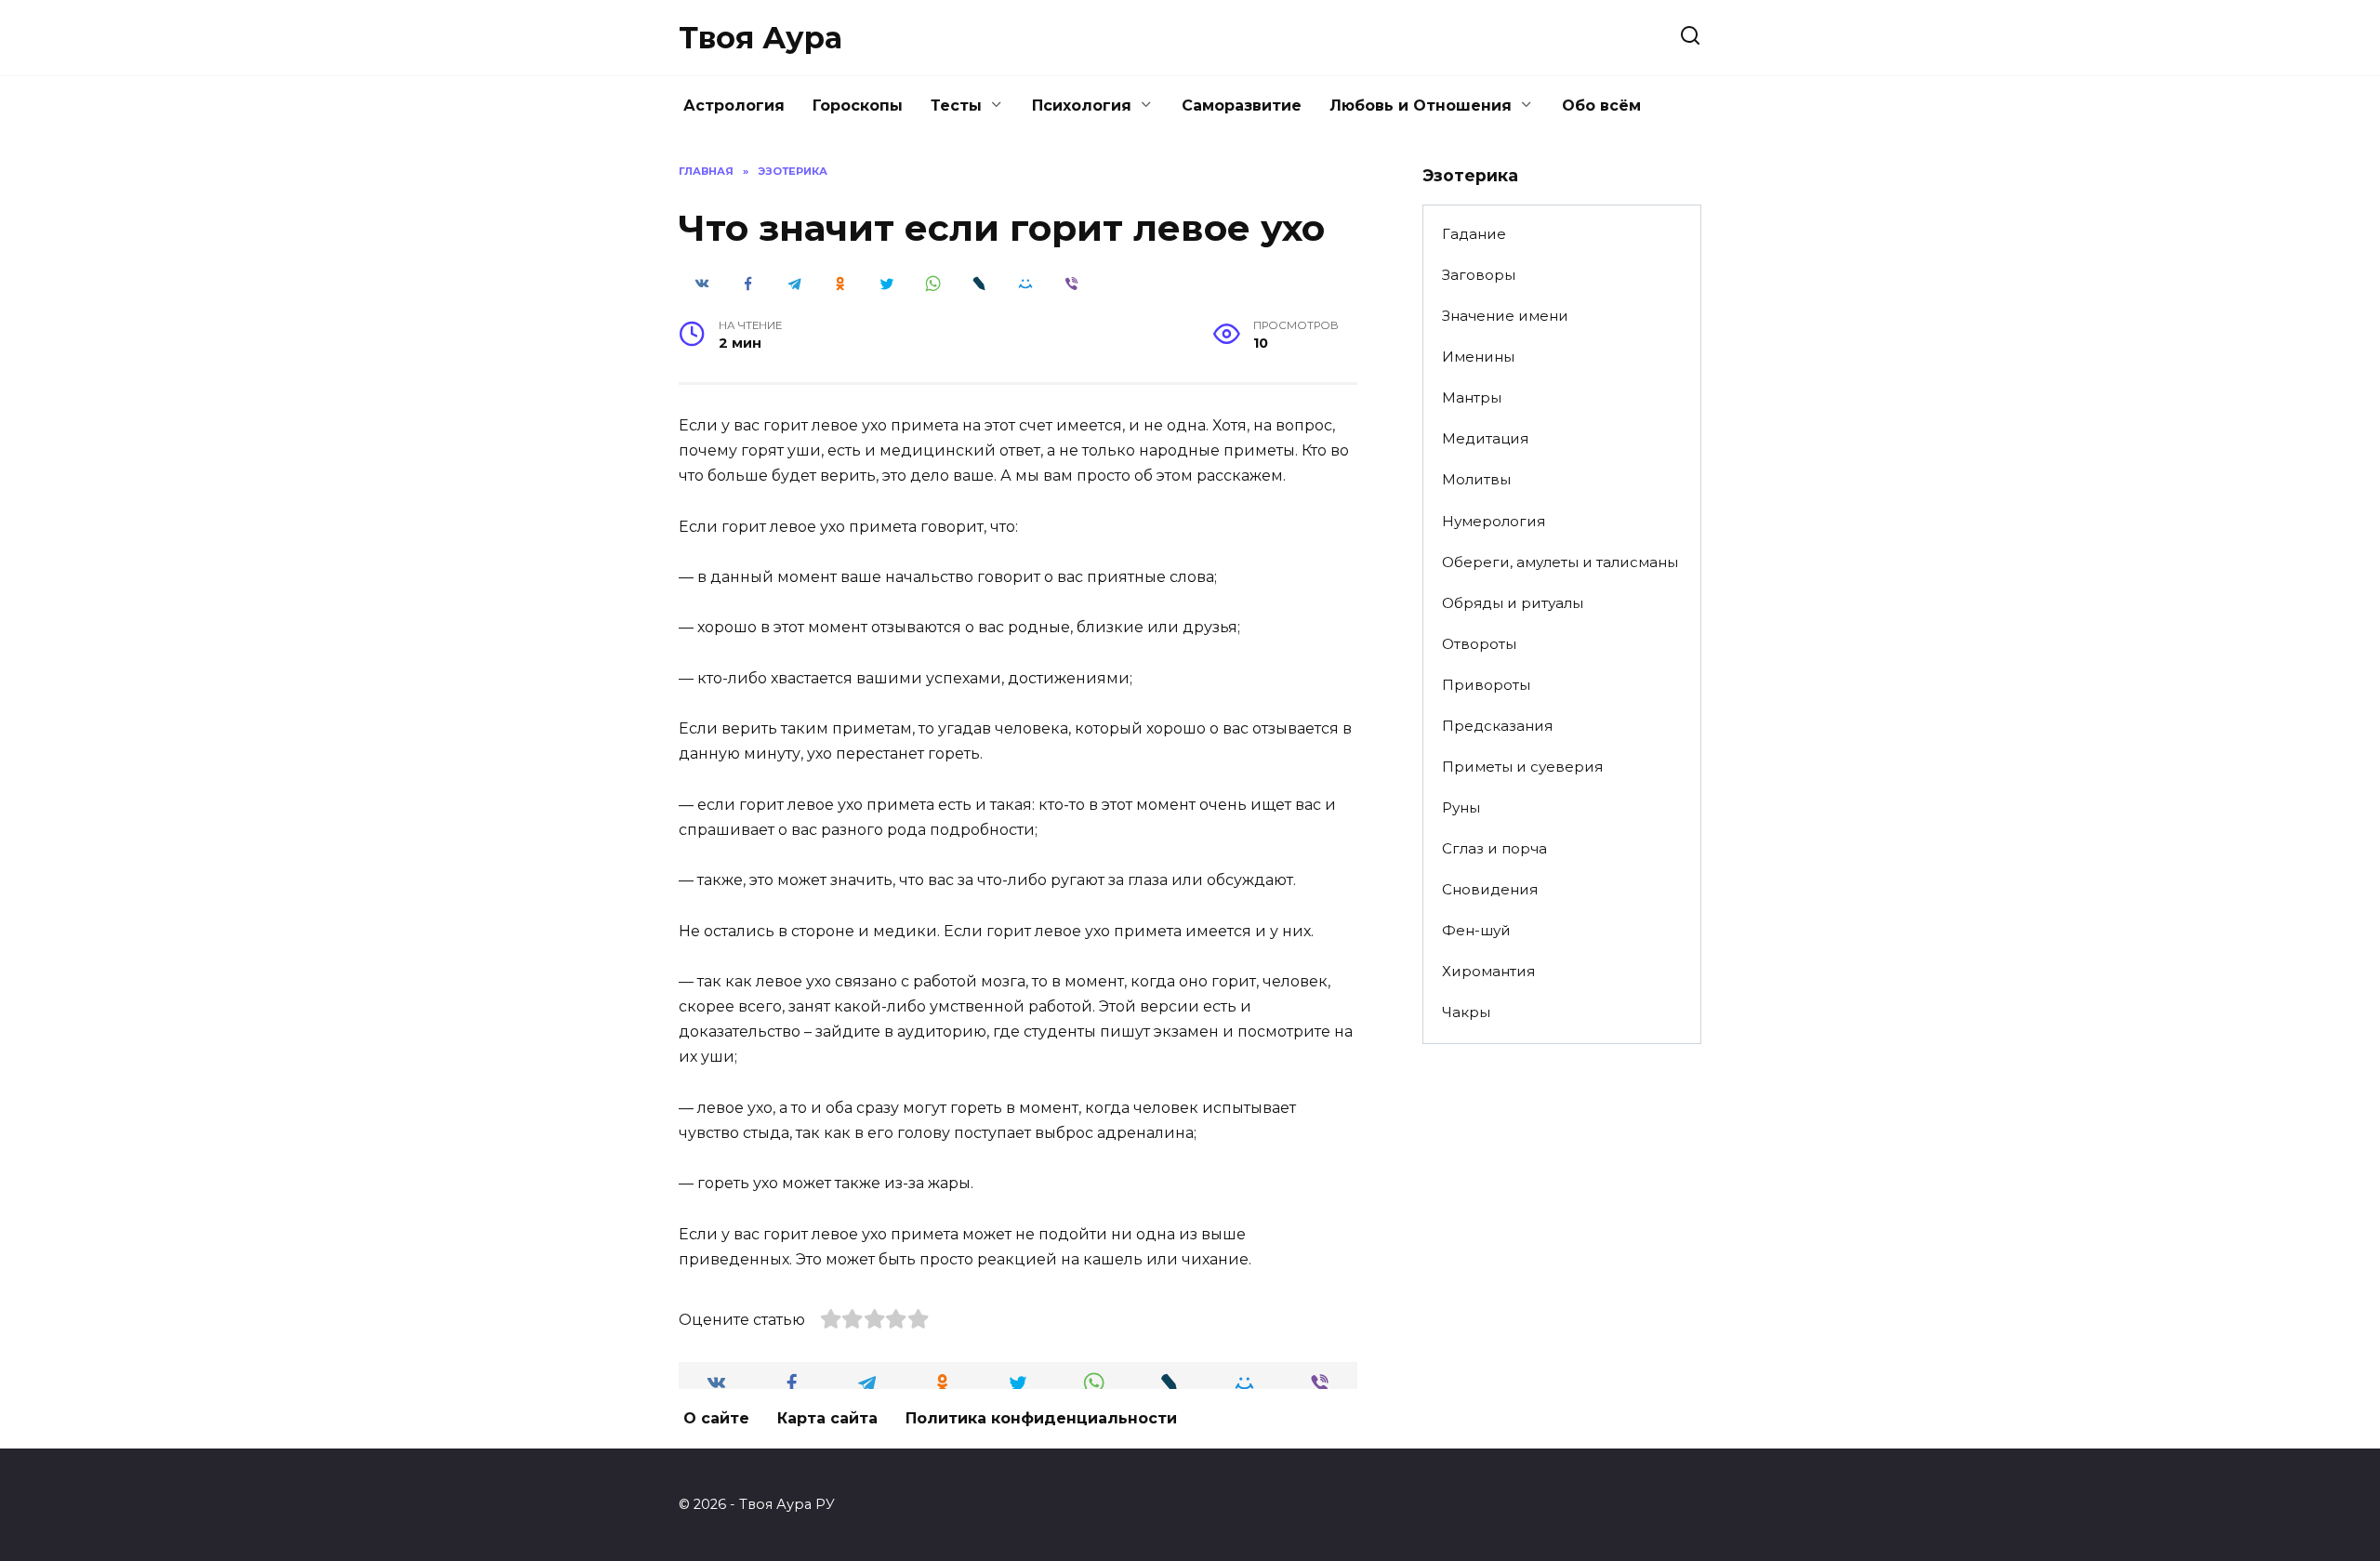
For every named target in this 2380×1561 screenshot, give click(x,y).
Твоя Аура (760, 38)
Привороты (1486, 685)
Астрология (734, 106)
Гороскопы (858, 106)
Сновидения (1490, 889)
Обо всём (1601, 106)
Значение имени (1505, 316)
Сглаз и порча (1494, 848)
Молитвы (1476, 479)
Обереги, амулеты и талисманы (1560, 562)
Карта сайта (827, 1418)
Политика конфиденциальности (1041, 1418)
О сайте (716, 1418)
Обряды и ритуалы (1513, 603)
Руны (1461, 807)
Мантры (1472, 397)
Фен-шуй (1476, 930)
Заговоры (1479, 275)
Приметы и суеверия (1522, 767)
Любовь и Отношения (1421, 106)
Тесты (956, 106)
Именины (1478, 357)
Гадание (1474, 234)
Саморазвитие (1242, 106)
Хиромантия (1488, 971)
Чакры (1466, 1012)
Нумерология (1494, 521)
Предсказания (1497, 726)
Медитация (1485, 438)
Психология (1082, 106)
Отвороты (1479, 644)
